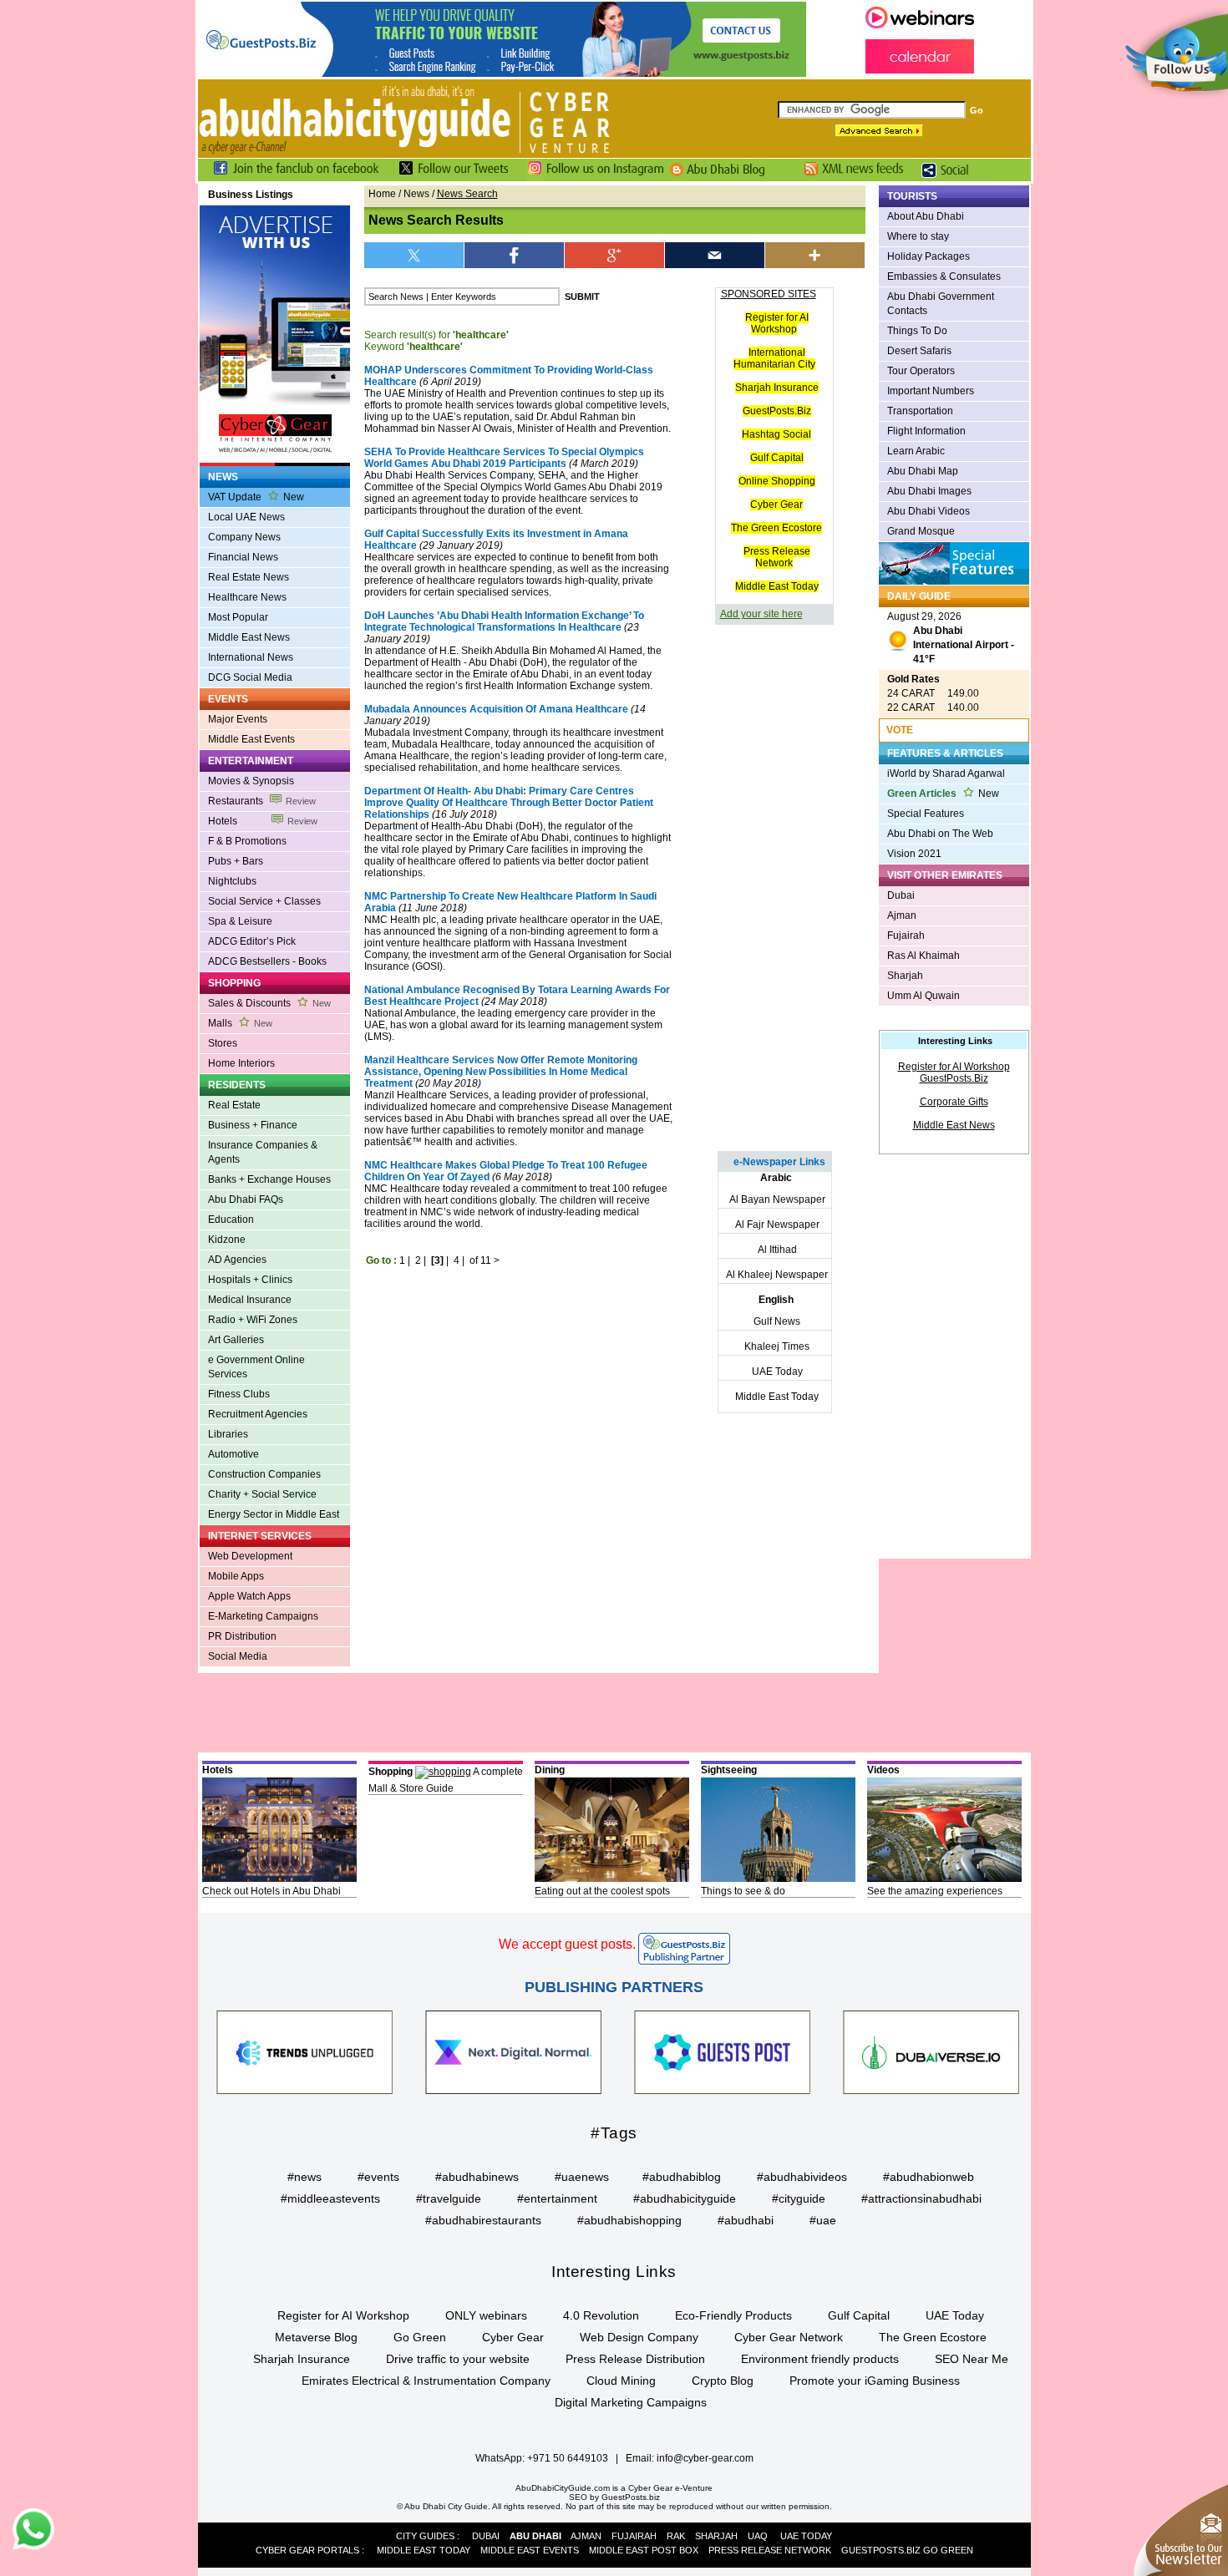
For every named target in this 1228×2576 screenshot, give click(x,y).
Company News (244, 537)
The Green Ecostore (776, 528)
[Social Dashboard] (951, 178)
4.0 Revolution (601, 2315)
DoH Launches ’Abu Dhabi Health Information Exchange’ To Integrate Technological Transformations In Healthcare (504, 621)
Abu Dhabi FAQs (246, 1199)
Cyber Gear (776, 505)
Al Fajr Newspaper (777, 1225)
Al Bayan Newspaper (777, 1199)
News (416, 194)
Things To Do (917, 331)
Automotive (233, 1454)
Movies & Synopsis (251, 781)
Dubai (901, 895)
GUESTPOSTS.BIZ (881, 2550)
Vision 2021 (914, 854)
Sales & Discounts (269, 1003)
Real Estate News (249, 577)
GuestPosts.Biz (777, 411)
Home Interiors (241, 1063)
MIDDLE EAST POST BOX (644, 2550)
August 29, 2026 (951, 638)
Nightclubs (232, 881)
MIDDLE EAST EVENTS (530, 2550)
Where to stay (918, 236)
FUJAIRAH (634, 2536)
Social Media (238, 1656)
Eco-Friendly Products (733, 2315)
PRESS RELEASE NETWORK (770, 2550)
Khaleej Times (777, 1346)
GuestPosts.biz (631, 2497)
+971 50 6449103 (568, 2458)
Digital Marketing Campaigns (631, 2402)
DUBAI (486, 2536)
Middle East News (249, 637)
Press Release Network (777, 557)
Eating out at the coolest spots (602, 1891)
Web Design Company (639, 2337)
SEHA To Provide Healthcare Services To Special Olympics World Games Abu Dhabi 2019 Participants (504, 458)
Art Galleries (236, 1340)
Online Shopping (777, 481)
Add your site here (761, 614)
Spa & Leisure (240, 921)
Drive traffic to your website (458, 2359)
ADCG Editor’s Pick (252, 941)
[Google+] (615, 255)
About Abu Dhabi (926, 216)
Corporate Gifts (954, 1102)
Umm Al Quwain (924, 996)
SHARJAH (716, 2536)
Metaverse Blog (316, 2337)
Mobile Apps (236, 1576)
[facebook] (515, 255)
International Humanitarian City (774, 358)
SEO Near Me (972, 2359)
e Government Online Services (256, 1367)
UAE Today (777, 1372)
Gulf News (777, 1321)
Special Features (926, 814)
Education (231, 1220)
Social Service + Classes (264, 901)
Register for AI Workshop (777, 323)
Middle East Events (251, 739)
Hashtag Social (776, 434)
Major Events (238, 719)
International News (251, 657)
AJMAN (586, 2536)
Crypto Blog (723, 2381)
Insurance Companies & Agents (263, 1152)
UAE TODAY (806, 2536)
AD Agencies (237, 1260)
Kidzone (227, 1240)
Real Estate (234, 1105)
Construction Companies (264, 1474)
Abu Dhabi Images (929, 491)
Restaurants (262, 801)
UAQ (758, 2536)
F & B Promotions (247, 841)
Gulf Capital (777, 458)
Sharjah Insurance (777, 388)
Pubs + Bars (236, 861)
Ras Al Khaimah (924, 956)
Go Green (420, 2337)
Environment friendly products (820, 2359)
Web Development (250, 1556)
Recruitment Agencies (258, 1414)
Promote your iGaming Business (875, 2381)
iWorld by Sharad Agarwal (946, 773)
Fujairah (906, 936)
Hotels (263, 821)
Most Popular (238, 617)
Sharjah (905, 976)
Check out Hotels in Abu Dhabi (271, 1891)
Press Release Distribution (635, 2359)
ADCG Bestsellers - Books (267, 961)
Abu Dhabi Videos (929, 511)
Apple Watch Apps (249, 1596)
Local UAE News (246, 517)
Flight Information (926, 431)
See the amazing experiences (935, 1891)
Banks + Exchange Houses (269, 1179)
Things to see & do (743, 1891)
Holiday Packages (929, 256)
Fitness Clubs (239, 1394)
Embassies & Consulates (944, 276)
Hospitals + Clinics (250, 1280)
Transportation (920, 411)
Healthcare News (247, 597)
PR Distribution (242, 1636)
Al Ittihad (777, 1250)
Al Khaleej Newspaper (777, 1275)
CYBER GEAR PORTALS (307, 2550)
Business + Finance (253, 1125)
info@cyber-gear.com (705, 2458)
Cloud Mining (621, 2381)
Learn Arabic (916, 451)
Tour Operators (921, 371)
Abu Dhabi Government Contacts (941, 304)
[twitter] (414, 255)
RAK (676, 2536)
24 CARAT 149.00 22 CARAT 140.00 (933, 693)
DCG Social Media (250, 677)
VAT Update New (256, 497)
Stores (223, 1043)
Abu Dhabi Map (923, 471)
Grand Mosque (921, 531)
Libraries (228, 1434)
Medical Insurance (250, 1300)
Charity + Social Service (262, 1494)
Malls (240, 1023)
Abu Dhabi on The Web (940, 834)
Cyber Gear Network (789, 2337)
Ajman (902, 915)
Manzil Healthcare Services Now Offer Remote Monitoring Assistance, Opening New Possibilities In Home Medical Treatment (501, 1072)
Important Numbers (931, 391)
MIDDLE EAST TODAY (424, 2550)
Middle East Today (777, 586)
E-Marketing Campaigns (263, 1616)
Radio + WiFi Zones (253, 1320)
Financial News (243, 557)
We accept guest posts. (567, 1944)
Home (382, 194)
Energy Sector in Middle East (274, 1514)
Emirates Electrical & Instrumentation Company (426, 2381)
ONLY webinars (486, 2315)
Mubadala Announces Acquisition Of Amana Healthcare (496, 709)
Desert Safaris (919, 351)
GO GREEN (948, 2550)
